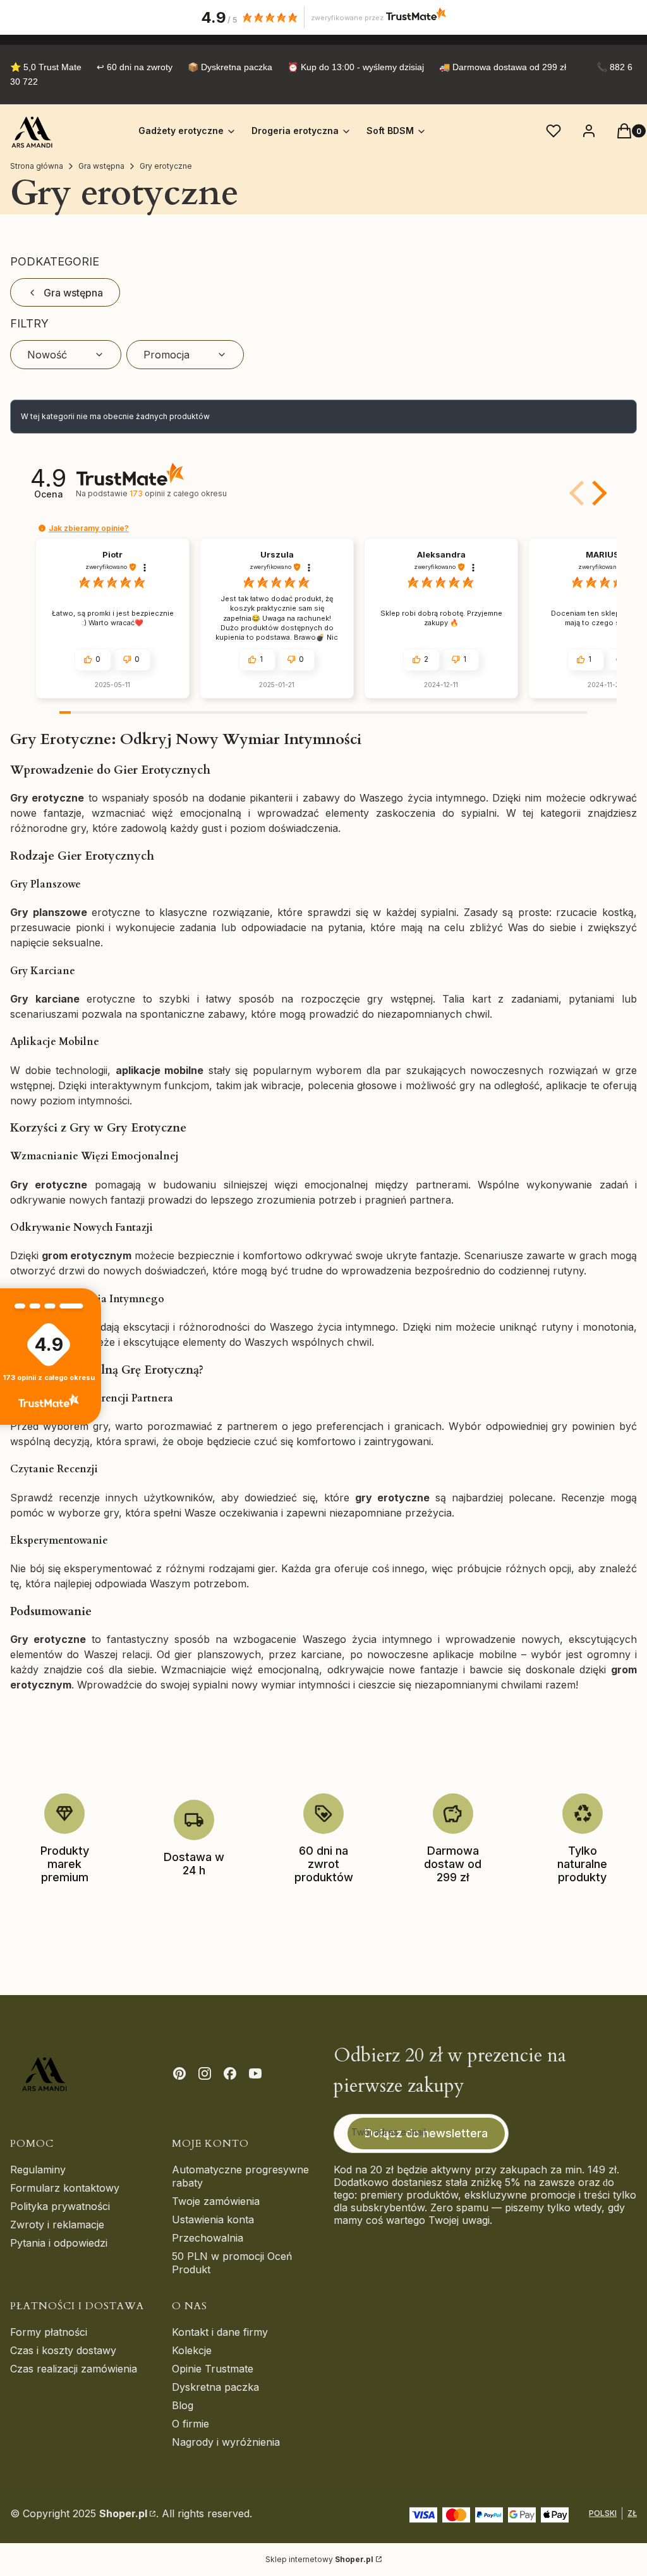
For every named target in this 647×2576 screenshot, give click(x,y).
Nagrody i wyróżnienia (226, 2442)
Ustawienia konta (213, 2219)
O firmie (190, 2424)
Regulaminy (38, 2170)
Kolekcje (192, 2350)
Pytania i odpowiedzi (59, 2243)
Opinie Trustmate (213, 2369)
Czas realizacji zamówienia (74, 2369)
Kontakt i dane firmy (220, 2332)
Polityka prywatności (60, 2206)
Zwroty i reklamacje (57, 2225)
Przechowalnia (208, 2238)
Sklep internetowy (319, 2559)
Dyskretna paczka (215, 2387)
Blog (183, 2405)
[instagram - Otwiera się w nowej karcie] (205, 2073)
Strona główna (37, 166)
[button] (597, 493)
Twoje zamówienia (216, 2201)
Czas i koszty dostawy (63, 2350)
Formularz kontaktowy (65, 2188)
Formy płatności (49, 2332)
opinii (178, 493)
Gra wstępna (101, 166)
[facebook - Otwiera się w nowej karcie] (230, 2073)
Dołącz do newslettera (426, 2133)
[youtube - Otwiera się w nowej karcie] (255, 2073)
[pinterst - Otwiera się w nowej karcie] (179, 2073)
